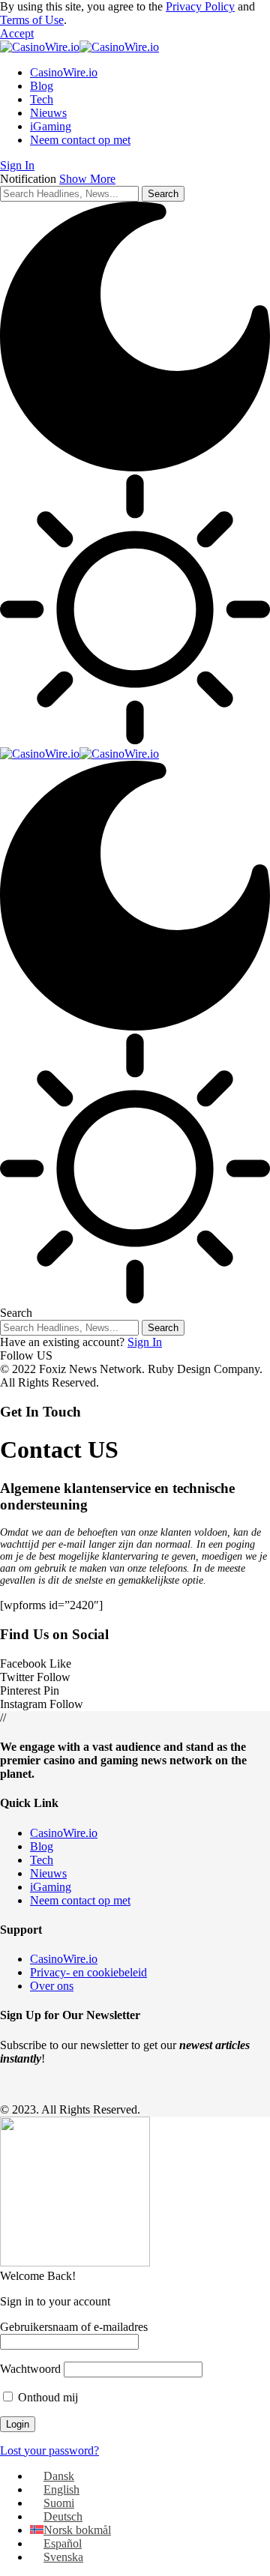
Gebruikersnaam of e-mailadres (74, 2327)
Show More (87, 179)
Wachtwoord (30, 2369)
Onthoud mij (46, 2397)
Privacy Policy (200, 6)
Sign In (145, 1342)
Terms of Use (32, 20)
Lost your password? (49, 2450)
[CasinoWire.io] (79, 47)
